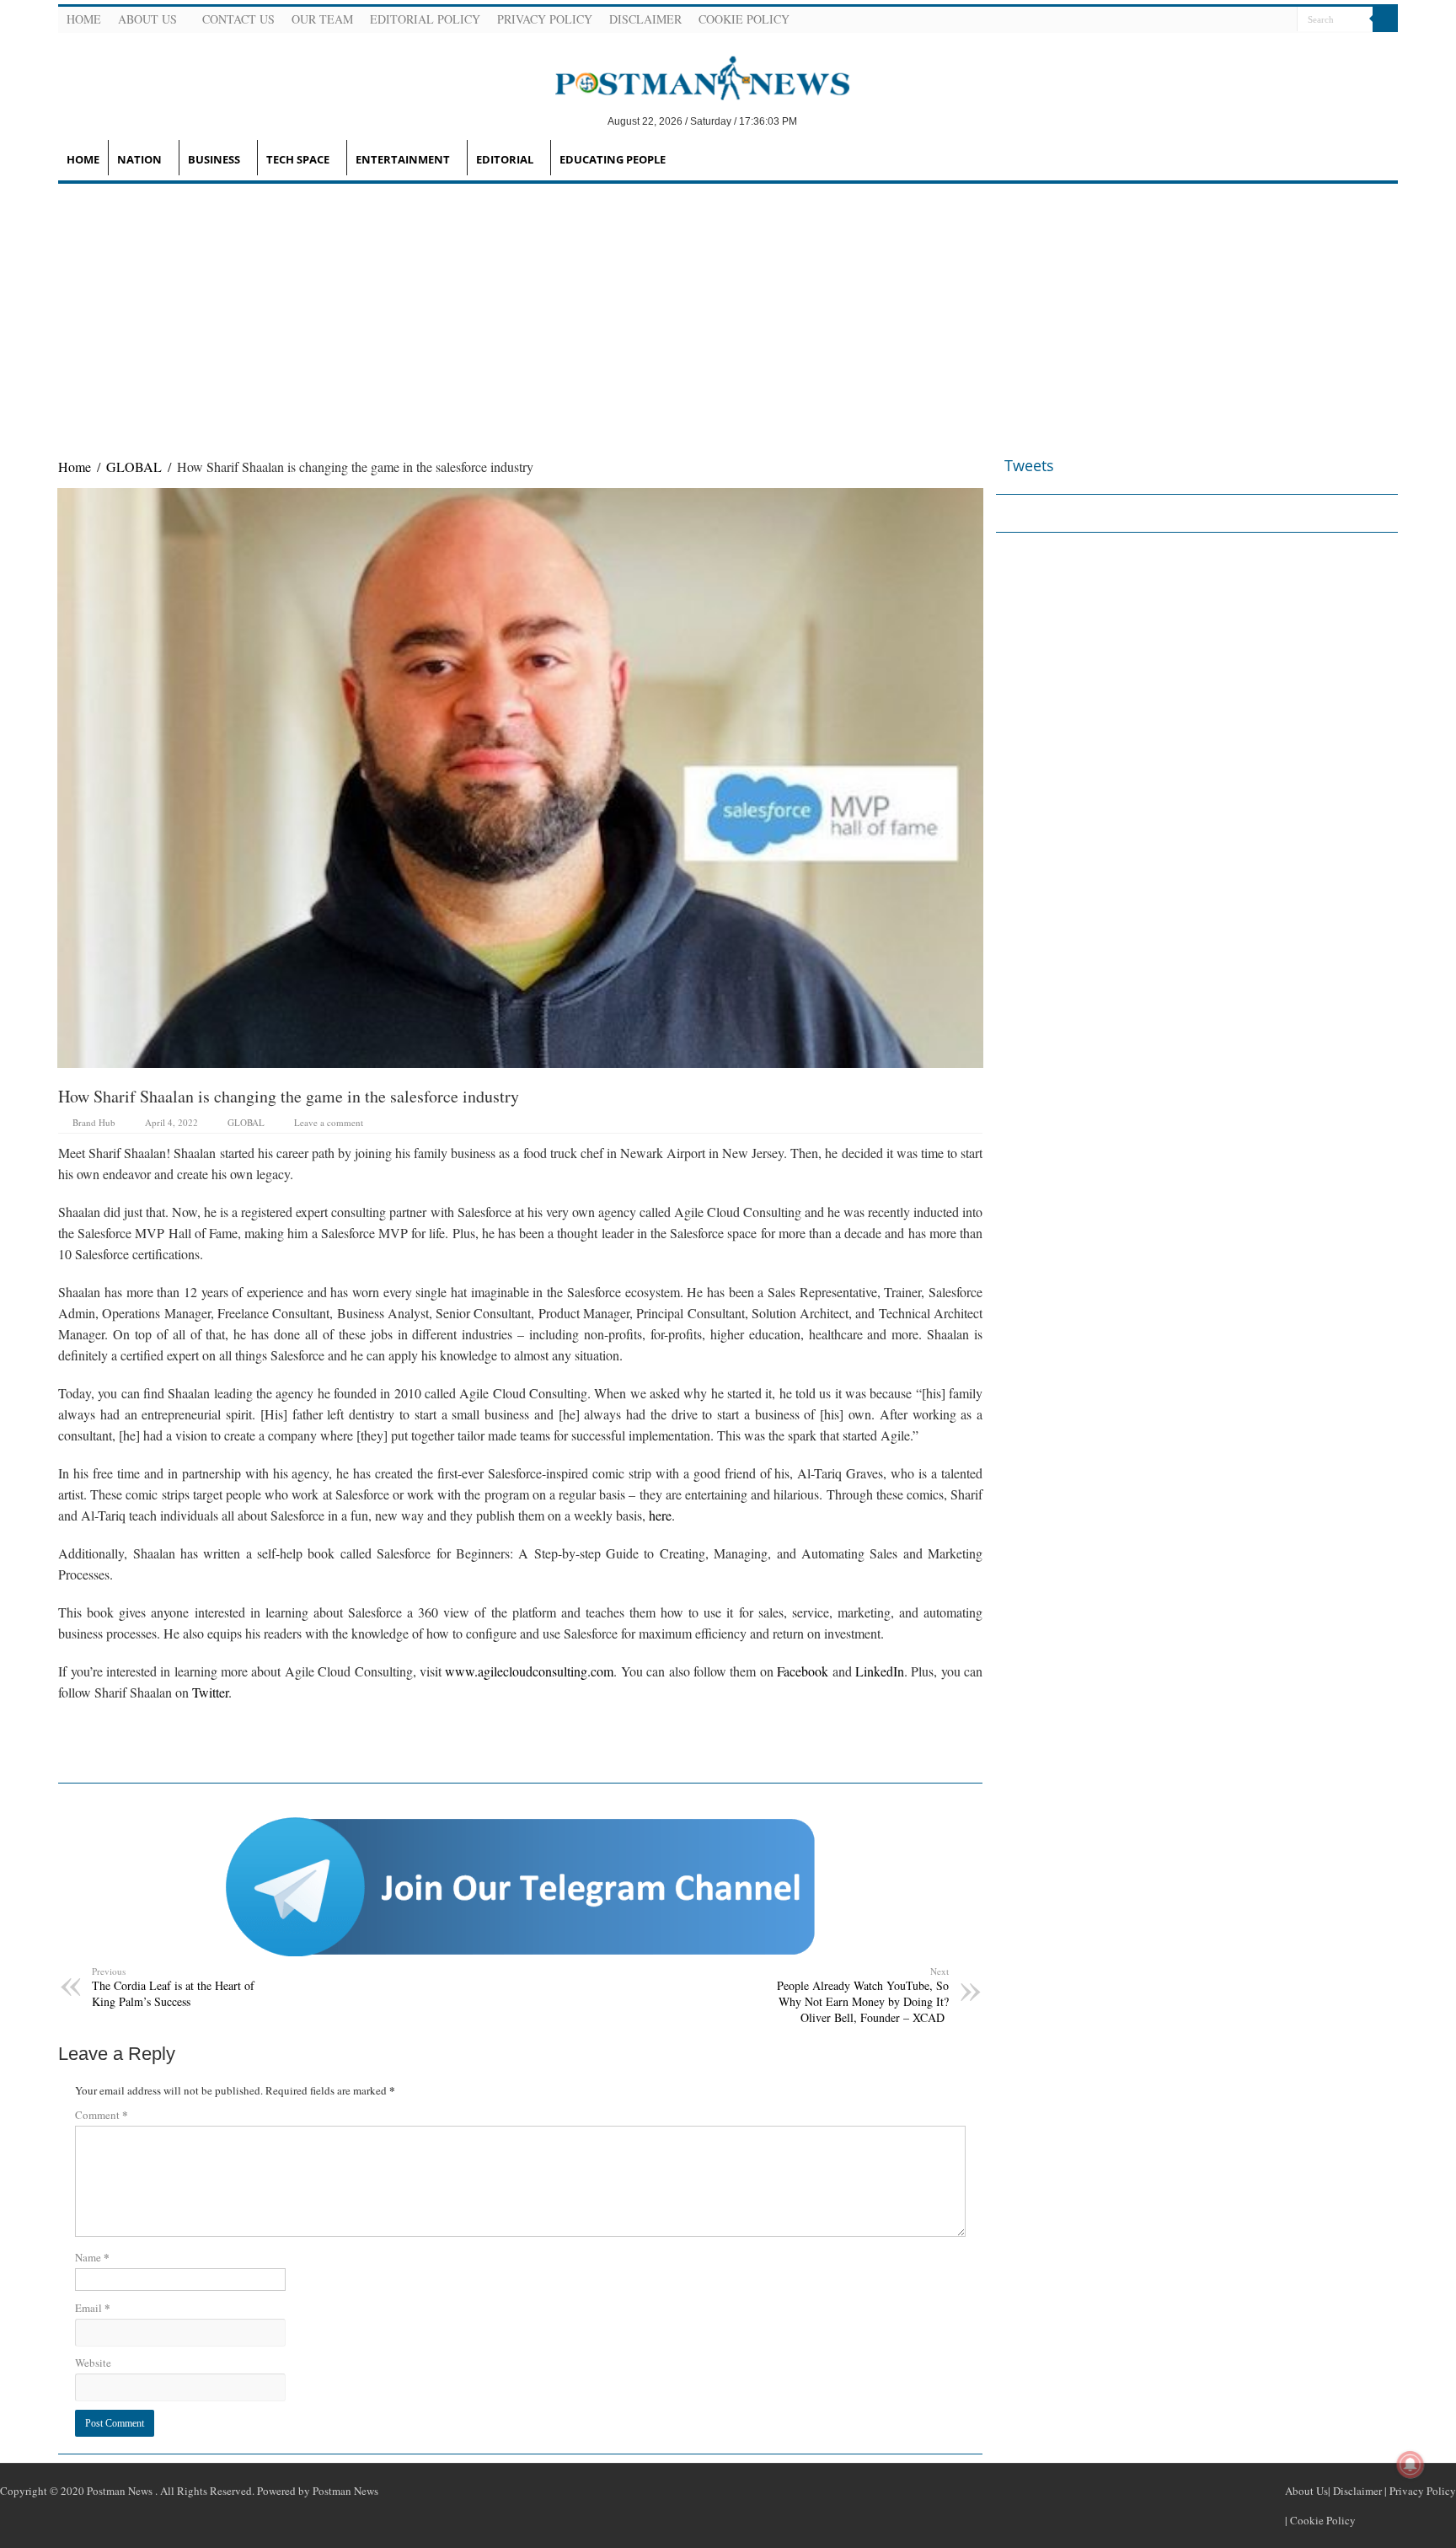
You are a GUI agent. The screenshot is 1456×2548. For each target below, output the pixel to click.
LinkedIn (880, 1671)
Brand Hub (94, 1122)
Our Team (322, 19)
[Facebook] (1222, 20)
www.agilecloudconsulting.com (529, 1671)
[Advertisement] (728, 310)
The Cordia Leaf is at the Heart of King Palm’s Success (173, 1987)
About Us (147, 19)
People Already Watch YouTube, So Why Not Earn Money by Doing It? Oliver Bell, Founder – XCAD (863, 1995)
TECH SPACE (298, 159)
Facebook (803, 1671)
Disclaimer (645, 19)
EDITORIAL (505, 159)
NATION (139, 159)
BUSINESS (214, 159)
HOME (83, 159)
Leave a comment (329, 1122)
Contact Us (238, 19)
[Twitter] (1242, 20)
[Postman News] (690, 77)
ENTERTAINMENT (403, 159)
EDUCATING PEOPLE (613, 159)
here (660, 1515)
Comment (102, 2114)
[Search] (1385, 19)
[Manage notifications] (1410, 2465)
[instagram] (1282, 20)
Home (84, 19)
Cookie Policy (744, 19)
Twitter (210, 1692)
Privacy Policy (545, 19)
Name (92, 2257)
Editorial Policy (425, 19)
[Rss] (1202, 20)
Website (93, 2363)
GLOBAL (134, 467)
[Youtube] (1262, 20)
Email (93, 2307)
